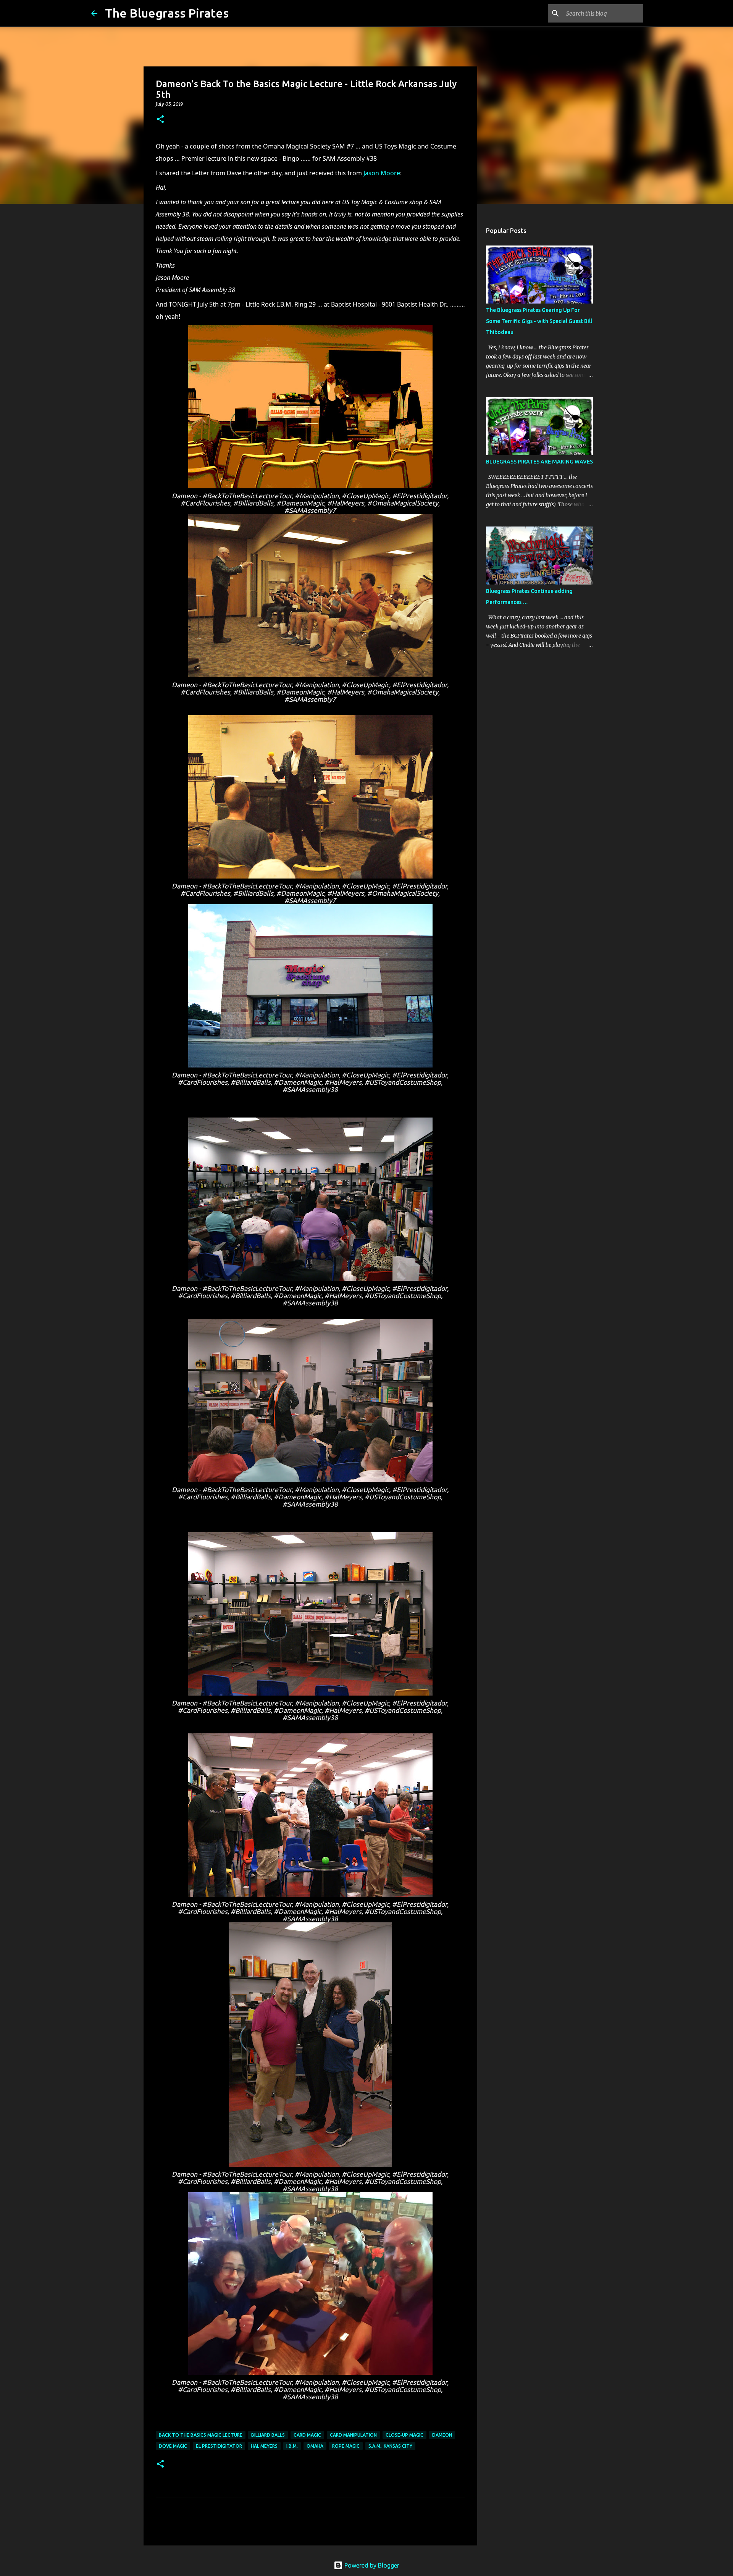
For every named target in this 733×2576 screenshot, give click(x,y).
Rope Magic (346, 2446)
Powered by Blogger (371, 2565)
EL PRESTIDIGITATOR (219, 2446)
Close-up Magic (404, 2435)
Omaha (315, 2446)
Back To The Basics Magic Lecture (201, 2435)
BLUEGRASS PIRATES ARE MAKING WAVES (539, 462)
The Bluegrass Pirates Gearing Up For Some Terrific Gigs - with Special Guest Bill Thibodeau (539, 321)
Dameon (442, 2435)
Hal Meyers (264, 2446)
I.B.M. (292, 2446)
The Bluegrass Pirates (167, 13)
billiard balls (268, 2435)
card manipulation (353, 2435)
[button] (160, 120)
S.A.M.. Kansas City (390, 2446)
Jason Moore (382, 173)
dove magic (173, 2446)
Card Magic (307, 2435)
